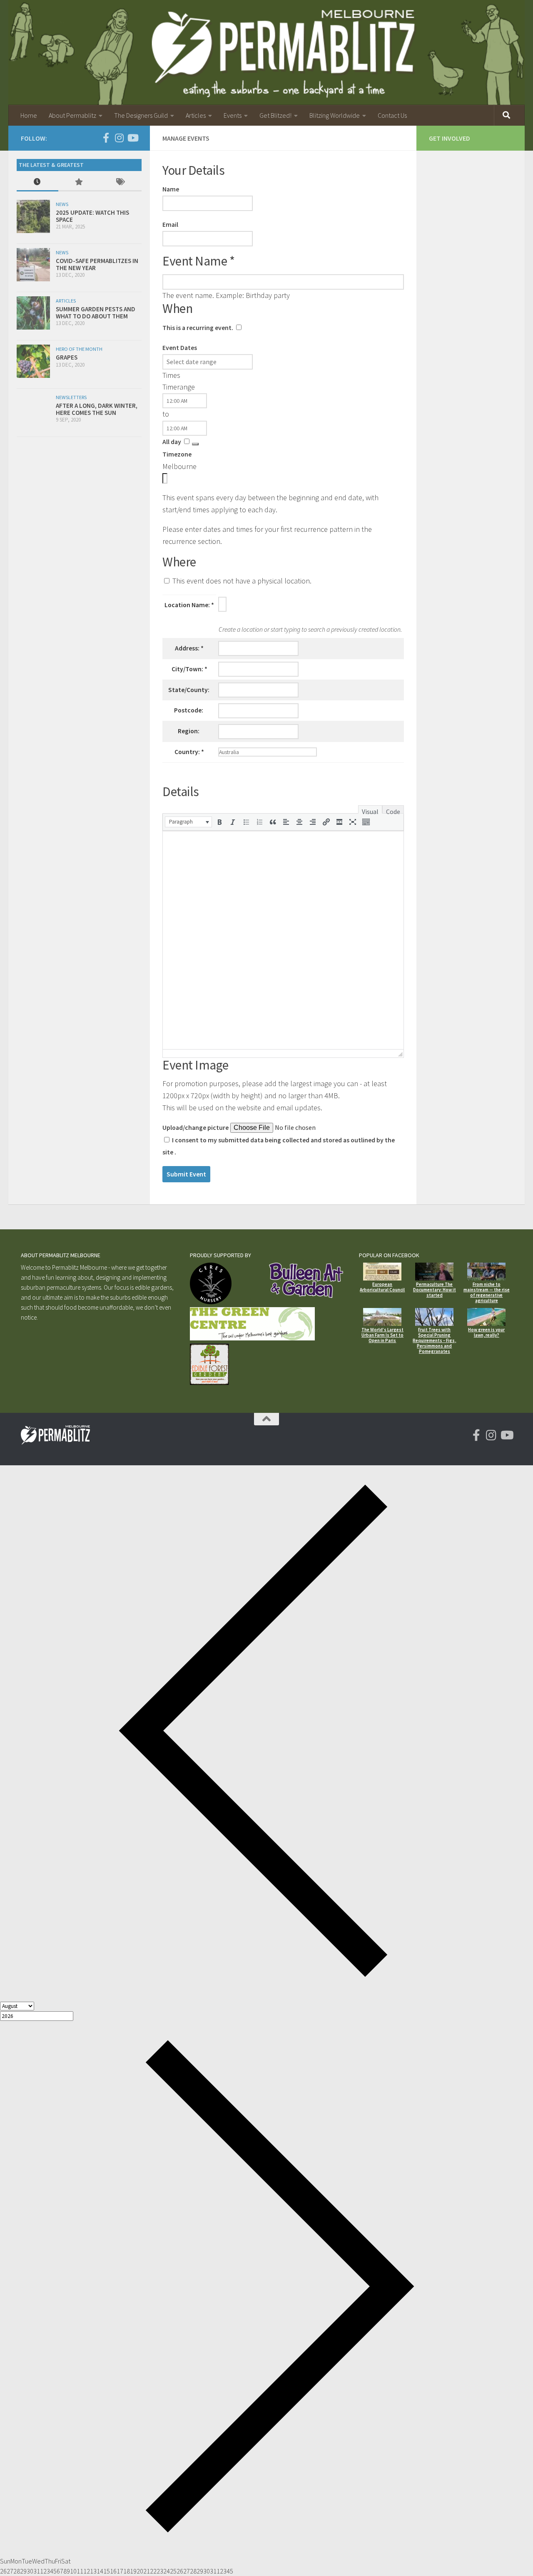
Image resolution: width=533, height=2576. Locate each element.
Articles (196, 115)
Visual (370, 811)
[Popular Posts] (79, 182)
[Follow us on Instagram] (119, 138)
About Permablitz (72, 115)
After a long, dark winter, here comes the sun (97, 409)
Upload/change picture (196, 1128)
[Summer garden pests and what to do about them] (33, 313)
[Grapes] (33, 361)
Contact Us (392, 115)
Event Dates (180, 348)
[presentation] (188, 822)
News (62, 204)
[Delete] (195, 444)
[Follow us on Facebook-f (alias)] (106, 138)
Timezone (177, 454)
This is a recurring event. (198, 328)
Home (29, 115)
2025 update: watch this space (92, 216)
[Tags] (121, 182)
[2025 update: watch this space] (33, 216)
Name (171, 189)
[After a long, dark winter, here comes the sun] (33, 410)
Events (233, 115)
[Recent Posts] (37, 182)
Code (393, 811)
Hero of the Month (79, 349)
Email (170, 225)
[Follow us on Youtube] (132, 138)
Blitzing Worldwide (335, 115)
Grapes (67, 357)
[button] (188, 822)
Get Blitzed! (275, 115)
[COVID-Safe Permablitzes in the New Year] (33, 265)
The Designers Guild (141, 115)
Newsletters (71, 397)
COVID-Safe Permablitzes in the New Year (97, 264)
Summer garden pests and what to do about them (96, 313)
